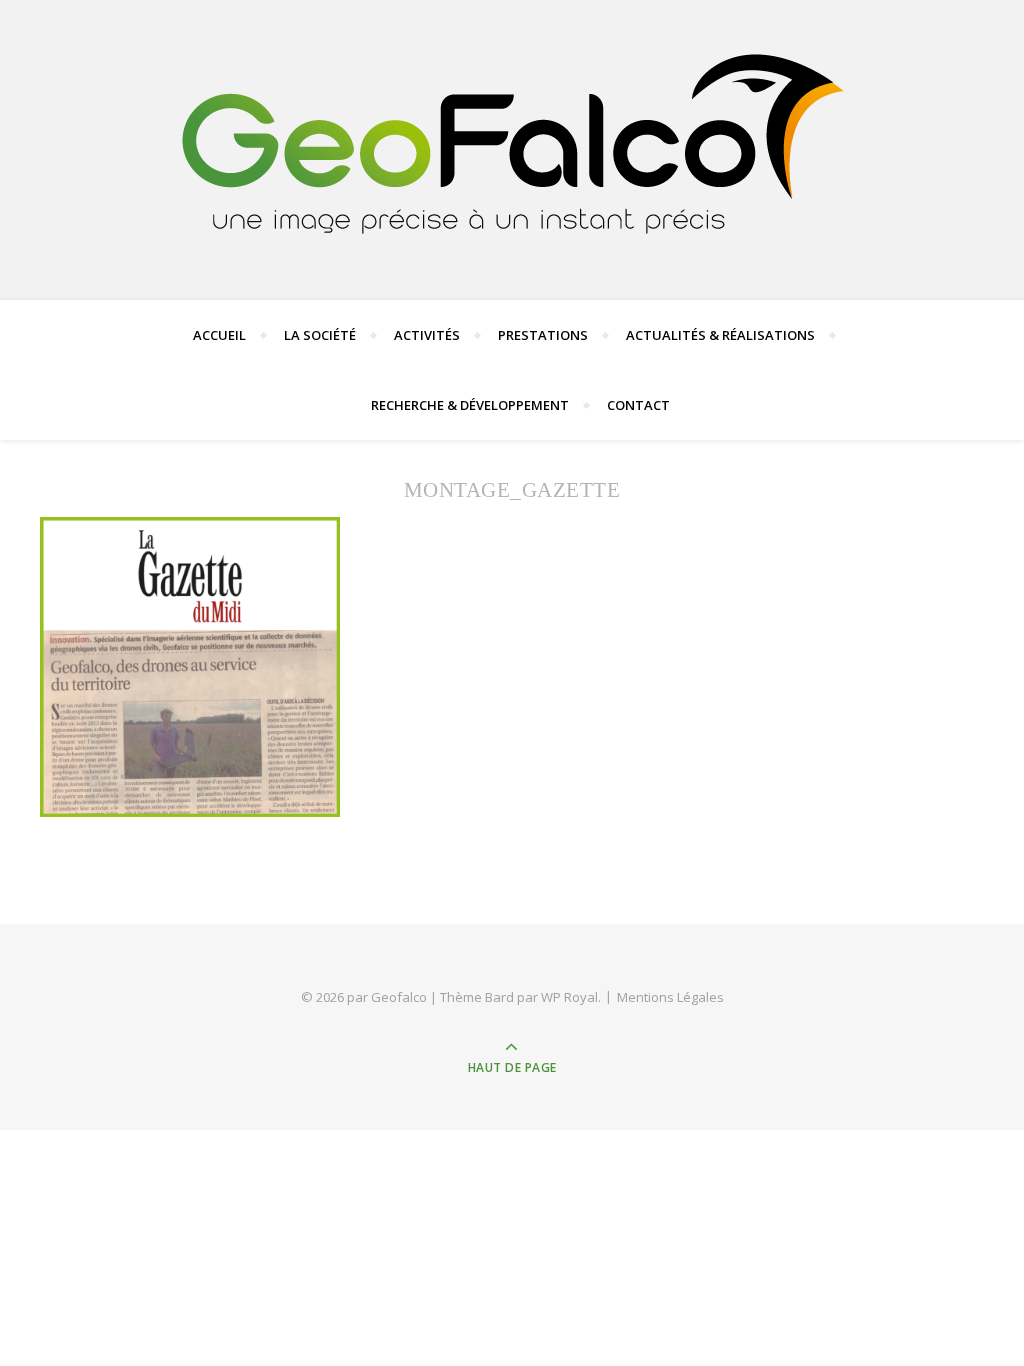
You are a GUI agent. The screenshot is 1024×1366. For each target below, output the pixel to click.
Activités (427, 335)
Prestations (543, 335)
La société (320, 335)
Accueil (219, 335)
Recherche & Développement (470, 405)
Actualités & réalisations (720, 335)
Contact (638, 405)
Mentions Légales (670, 997)
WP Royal (569, 997)
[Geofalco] (512, 145)
